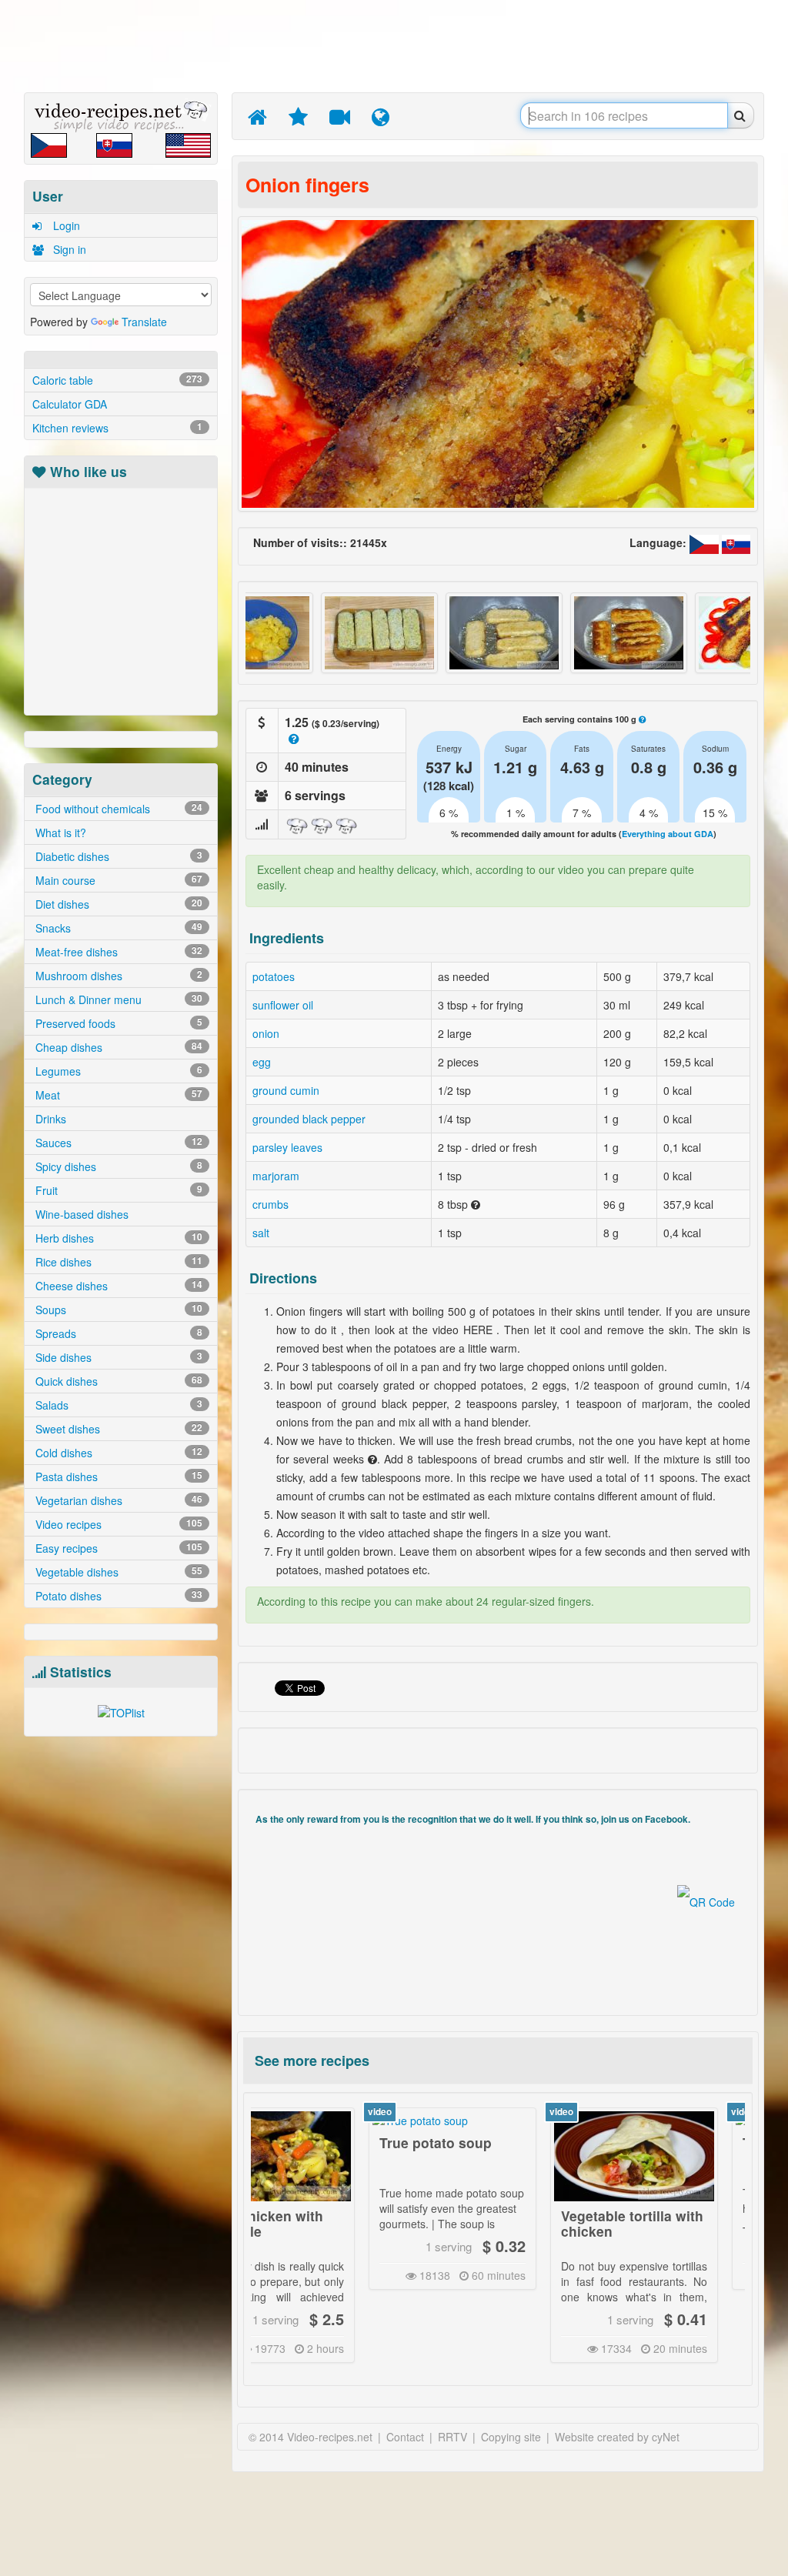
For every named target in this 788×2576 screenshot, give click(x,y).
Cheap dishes (117, 1047)
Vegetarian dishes (117, 1500)
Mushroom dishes (117, 976)
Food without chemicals (117, 809)
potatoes (274, 976)
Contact (405, 2437)
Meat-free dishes (117, 952)
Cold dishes (117, 1453)
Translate (144, 322)
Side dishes (117, 1357)
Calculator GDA (70, 404)
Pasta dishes (117, 1477)
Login (65, 225)
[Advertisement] (398, 46)
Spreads (117, 1333)
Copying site (511, 2437)
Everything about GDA (668, 834)
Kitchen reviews (117, 428)
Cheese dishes (117, 1286)
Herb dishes (117, 1238)
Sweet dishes (117, 1429)
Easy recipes (117, 1548)
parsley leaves (287, 1147)
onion (266, 1033)
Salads (117, 1405)
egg (262, 1062)
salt (261, 1233)
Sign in (68, 249)
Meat (117, 1095)
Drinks (49, 1119)
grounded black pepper (309, 1119)
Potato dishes (117, 1596)
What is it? (59, 833)
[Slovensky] (736, 542)
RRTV (452, 2437)
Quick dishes (117, 1381)
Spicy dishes (117, 1166)
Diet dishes (117, 904)
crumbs (270, 1204)
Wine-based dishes (80, 1214)
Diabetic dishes (117, 856)
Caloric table (117, 380)
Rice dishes (117, 1262)
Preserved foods (117, 1023)
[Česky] (706, 542)
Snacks (117, 928)
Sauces (117, 1143)
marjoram (276, 1176)
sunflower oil (283, 1005)
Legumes (117, 1071)
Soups (117, 1310)
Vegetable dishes (117, 1572)
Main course (117, 880)
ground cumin (286, 1090)
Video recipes (117, 1524)
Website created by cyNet (617, 2437)
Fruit (117, 1190)
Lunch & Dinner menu (117, 999)
